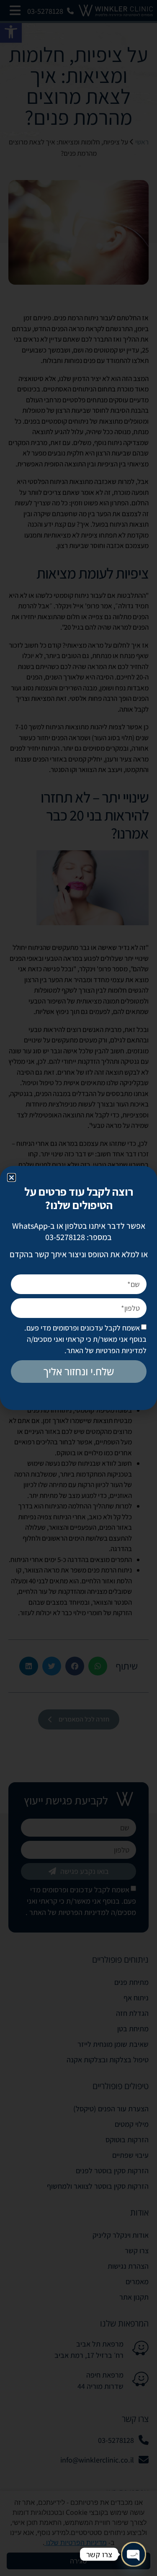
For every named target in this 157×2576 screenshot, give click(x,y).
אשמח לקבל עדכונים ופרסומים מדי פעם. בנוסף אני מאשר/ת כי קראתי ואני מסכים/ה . (85, 1339)
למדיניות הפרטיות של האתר (107, 1350)
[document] (78, 1288)
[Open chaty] (134, 2554)
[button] (12, 1177)
